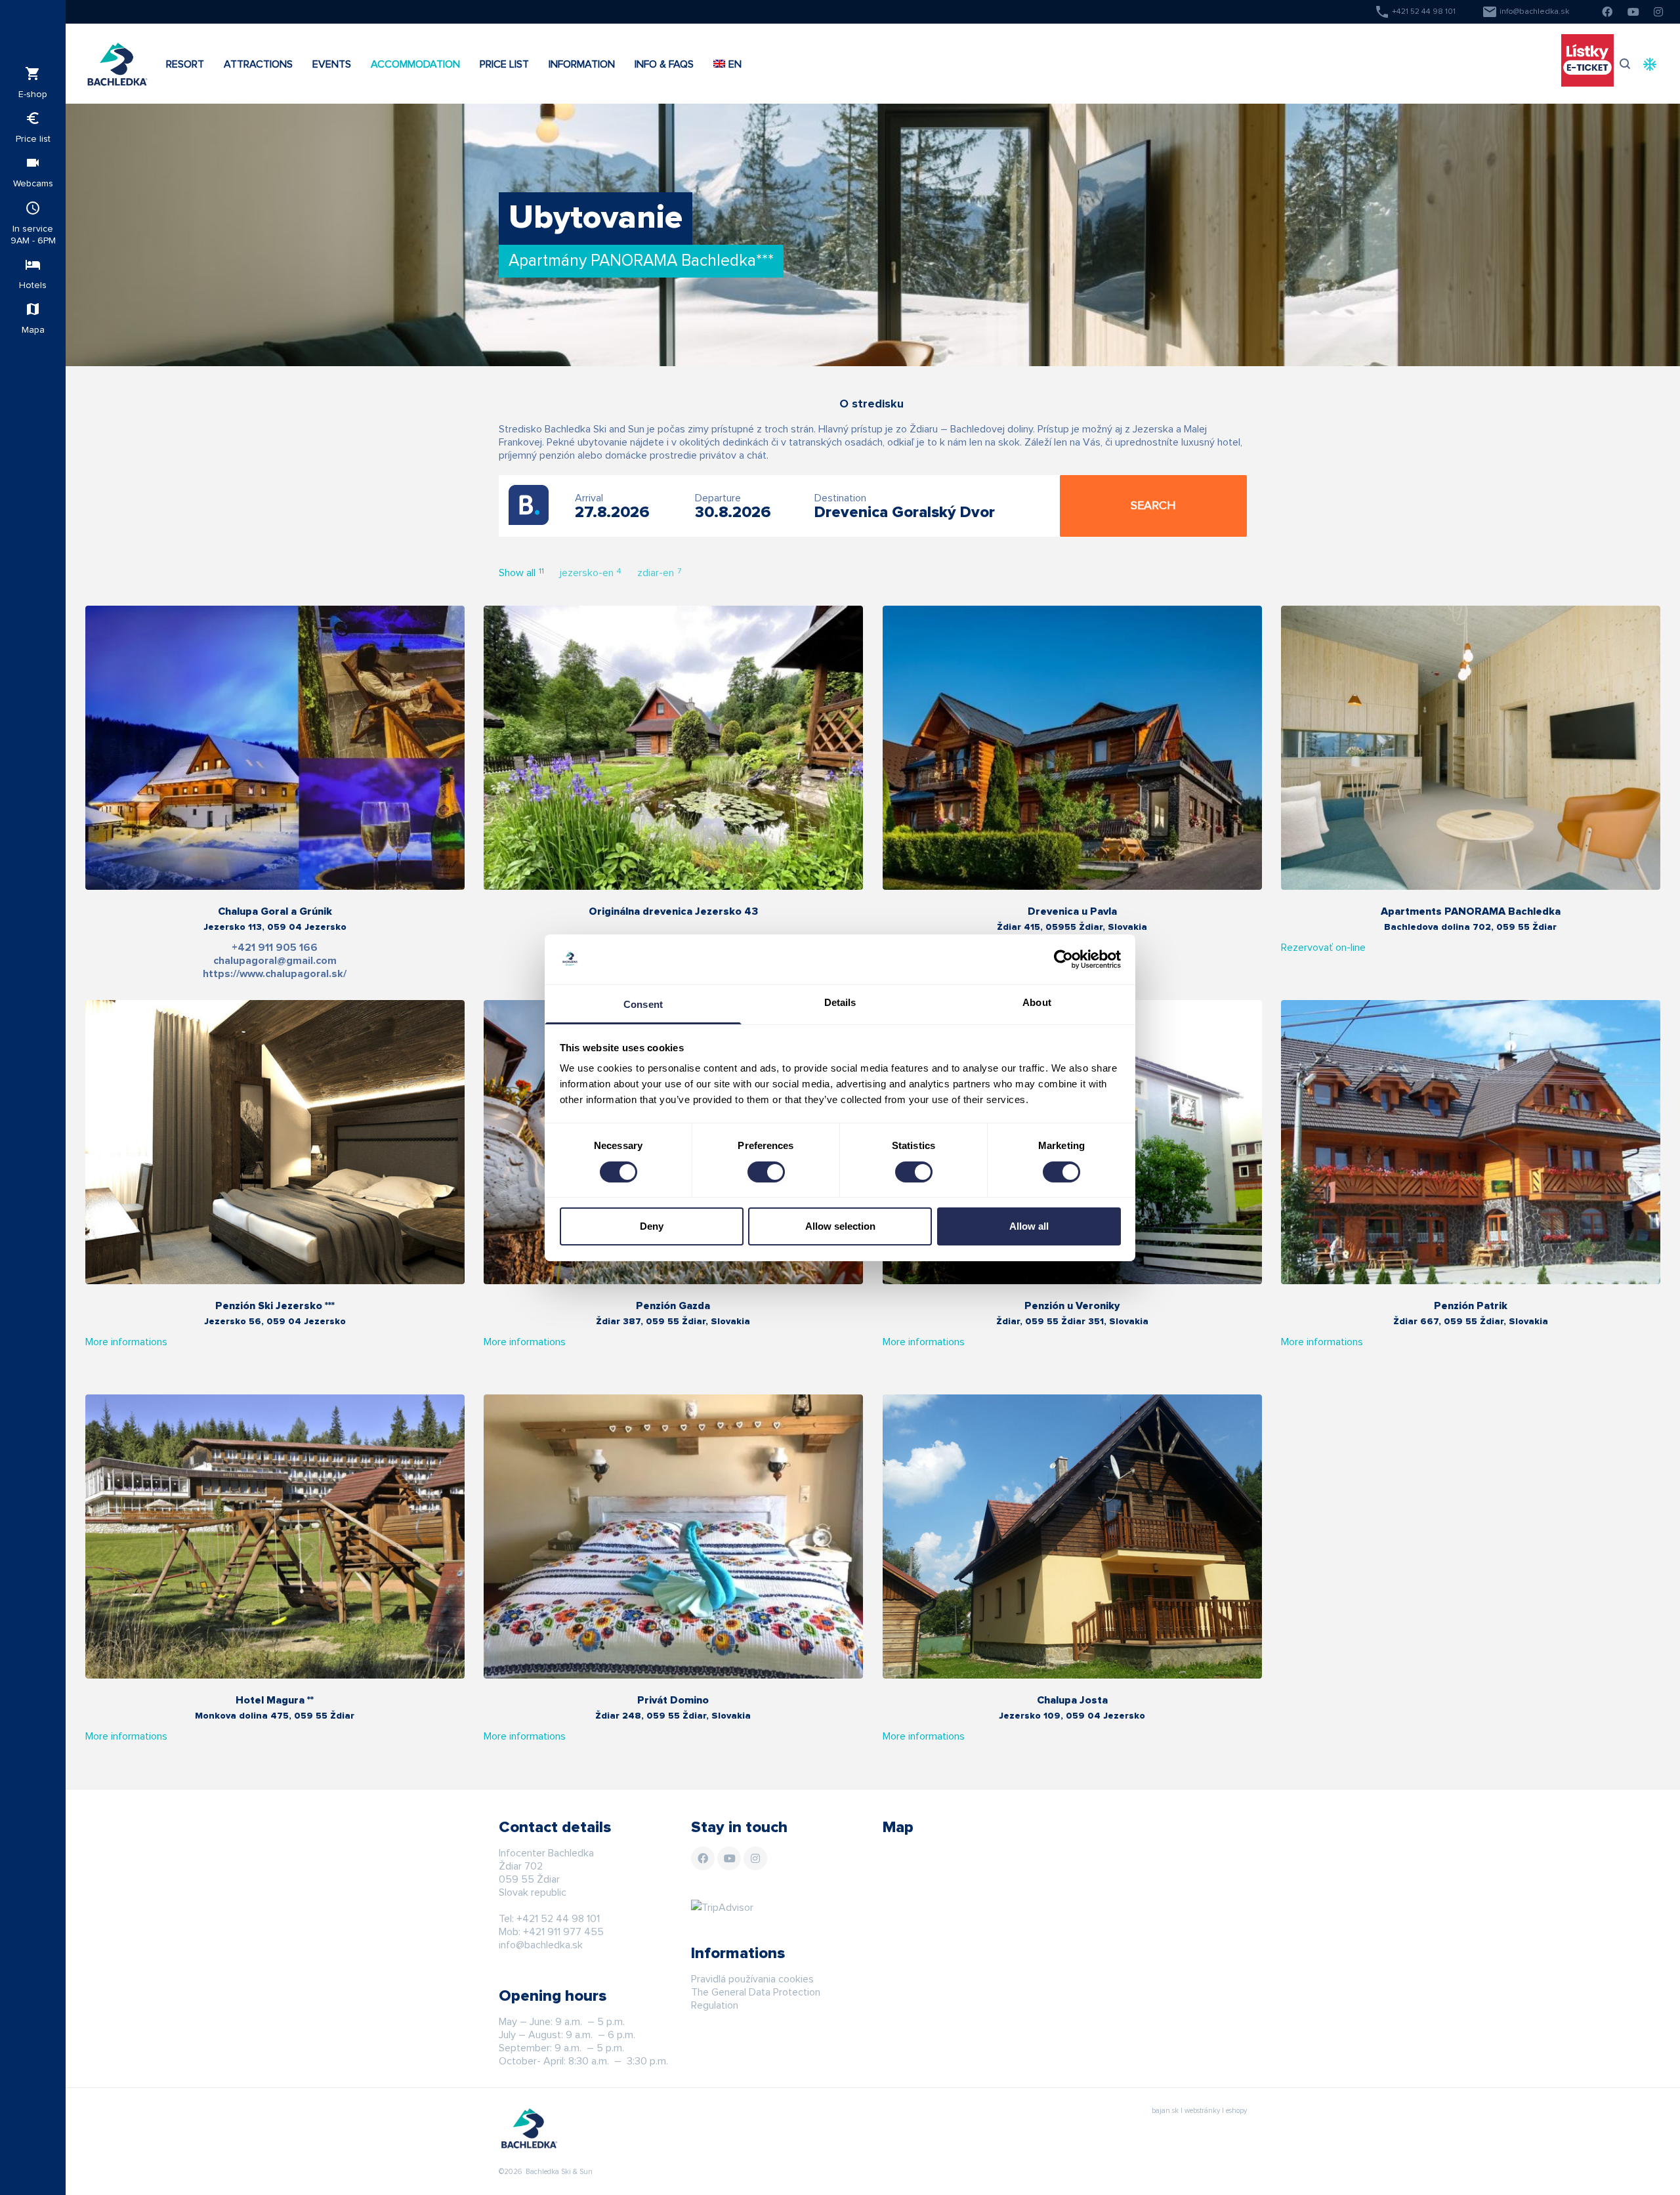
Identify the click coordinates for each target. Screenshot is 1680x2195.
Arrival (589, 498)
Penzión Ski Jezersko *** (275, 1306)
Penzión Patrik (1471, 1306)
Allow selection (840, 1226)
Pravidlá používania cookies (752, 1979)
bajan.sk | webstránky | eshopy (1199, 2111)
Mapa (33, 318)
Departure (718, 498)
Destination (840, 498)
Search (1153, 506)
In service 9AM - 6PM (33, 223)
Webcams (33, 172)
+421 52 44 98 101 (1415, 12)
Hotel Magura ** (275, 1700)
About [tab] (1037, 1002)
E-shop (33, 82)
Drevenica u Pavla (1072, 911)
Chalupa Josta (1072, 1700)
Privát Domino (673, 1700)
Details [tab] (840, 1002)
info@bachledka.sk (1525, 12)
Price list (33, 127)
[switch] (766, 1172)
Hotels (33, 273)
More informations (126, 1342)
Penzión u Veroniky (1072, 1306)
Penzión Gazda (673, 1306)
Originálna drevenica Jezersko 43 (673, 911)
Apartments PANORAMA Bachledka (1471, 911)
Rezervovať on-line (1323, 948)
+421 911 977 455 (563, 1932)
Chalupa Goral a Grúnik (275, 911)
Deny (652, 1226)
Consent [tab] (643, 1004)
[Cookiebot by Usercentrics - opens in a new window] (1063, 959)
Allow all (1029, 1226)
